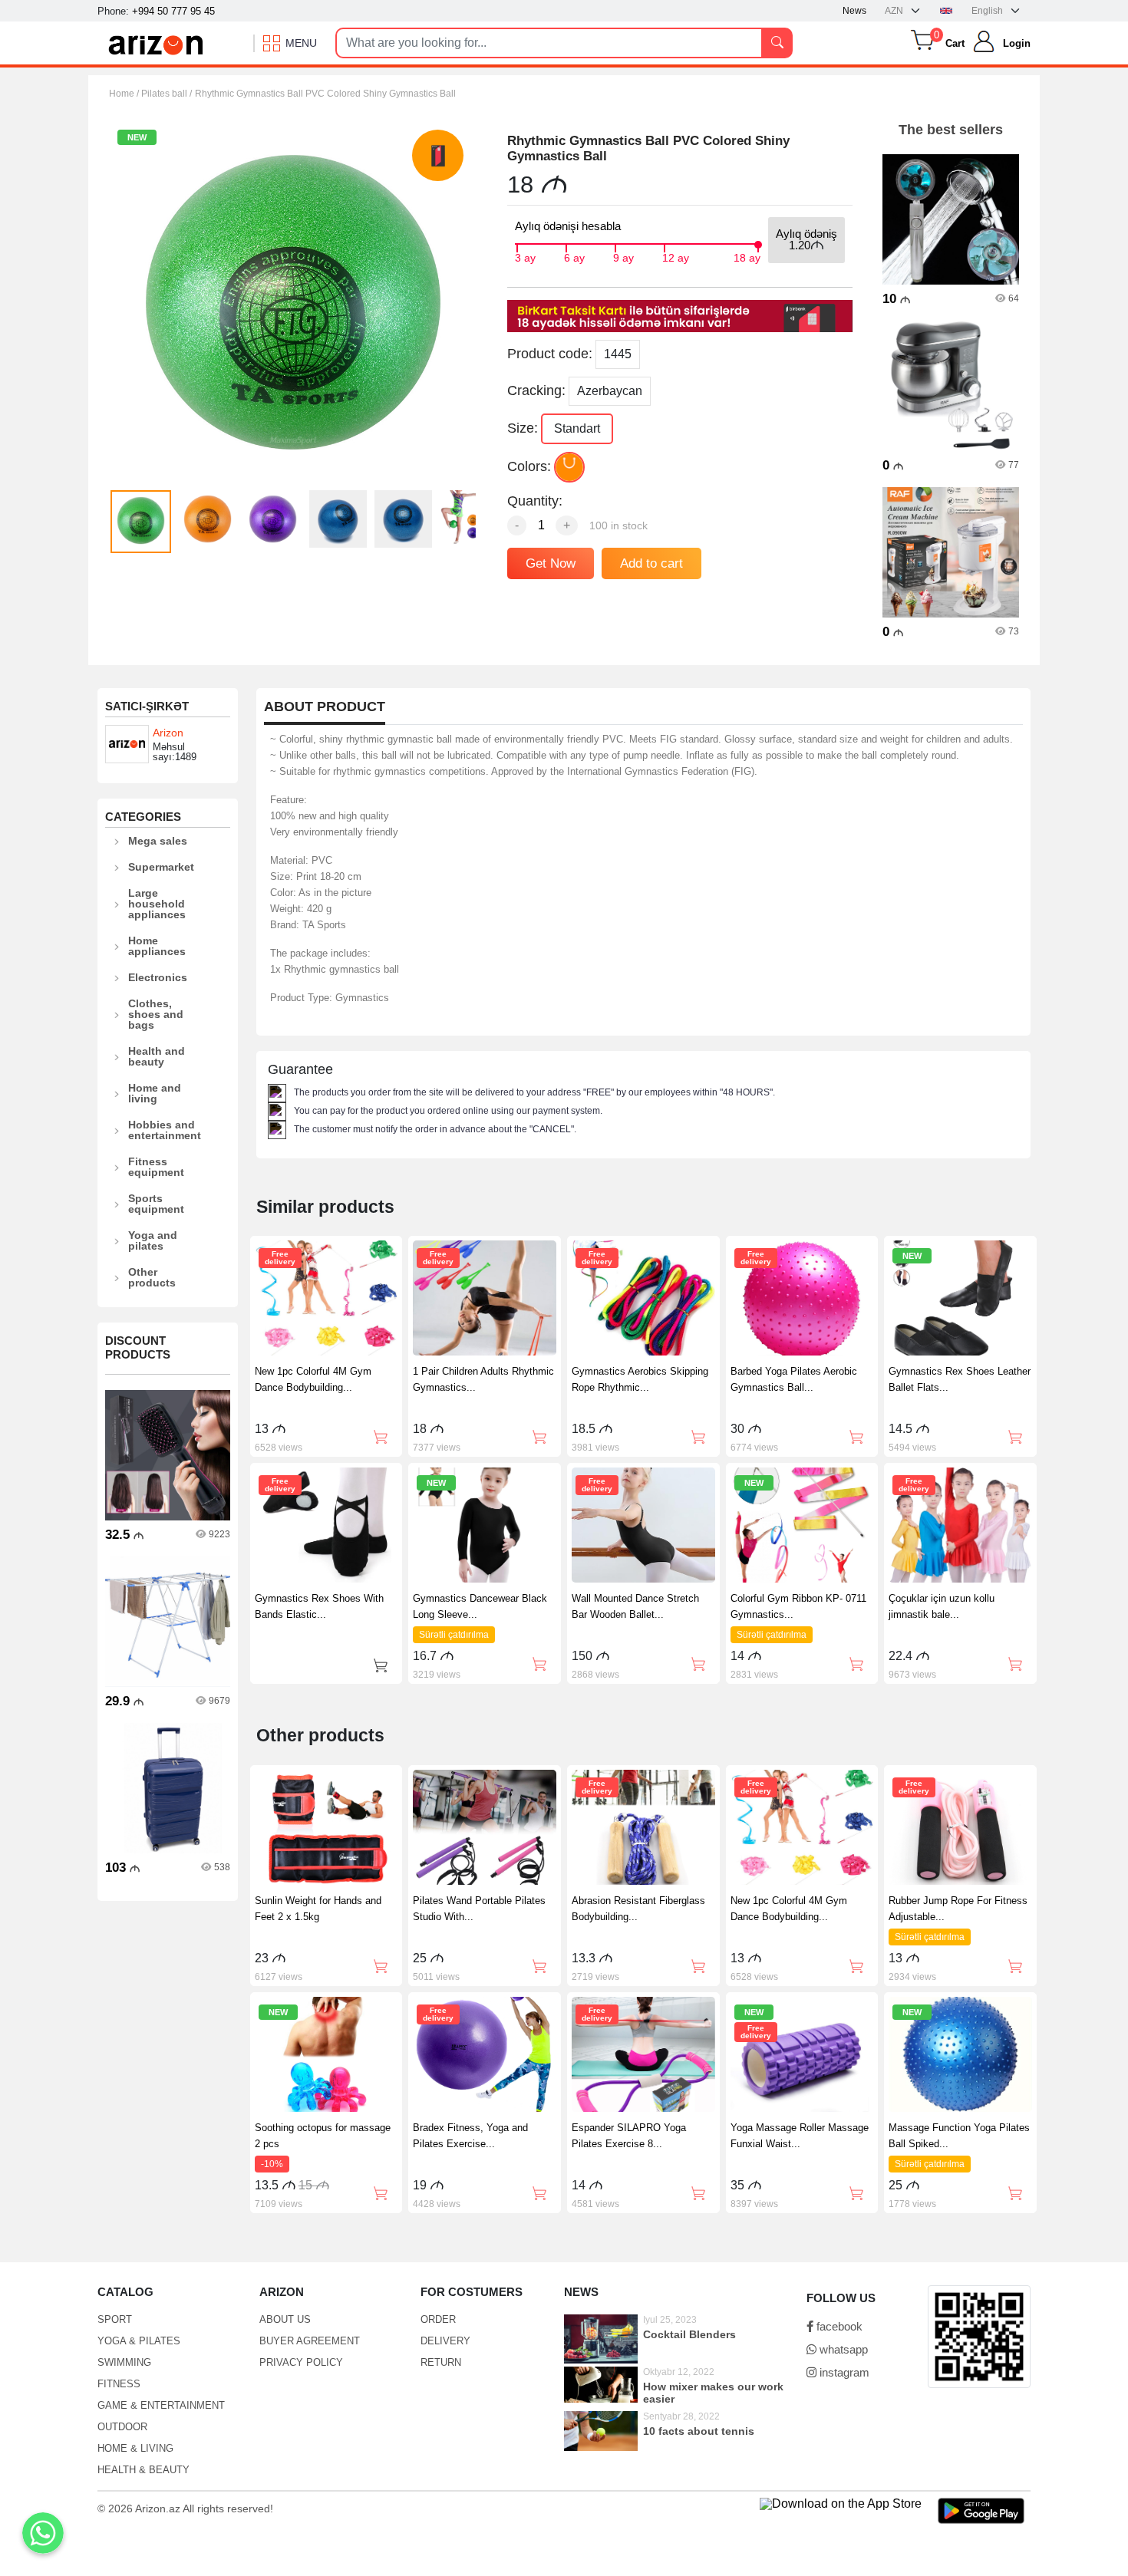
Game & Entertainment (161, 2405)
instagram (843, 2372)
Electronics (158, 977)
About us (285, 2319)
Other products (152, 1277)
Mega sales (158, 841)
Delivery (445, 2341)
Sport (115, 2319)
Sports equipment (156, 1204)
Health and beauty (157, 1056)
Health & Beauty (143, 2470)
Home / (125, 94)
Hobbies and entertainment (165, 1130)
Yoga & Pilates (139, 2341)
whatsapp (842, 2349)
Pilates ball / (167, 94)
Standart (577, 428)
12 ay (676, 256)
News (854, 11)
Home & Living (135, 2448)
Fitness (119, 2384)
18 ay (747, 256)
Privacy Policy (301, 2362)
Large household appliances (157, 904)
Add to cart (651, 563)
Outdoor (122, 2427)
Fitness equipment (156, 1167)
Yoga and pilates (153, 1240)
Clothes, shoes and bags (156, 1014)
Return (441, 2362)
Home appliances (157, 946)
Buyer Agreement (310, 2341)
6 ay (574, 256)
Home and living (155, 1093)
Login (1017, 43)
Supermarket (161, 867)
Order (438, 2319)
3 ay (525, 256)
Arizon (168, 733)
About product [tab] (325, 707)
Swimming (124, 2362)
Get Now (551, 563)
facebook (838, 2326)
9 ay (623, 256)
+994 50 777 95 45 (173, 11)
